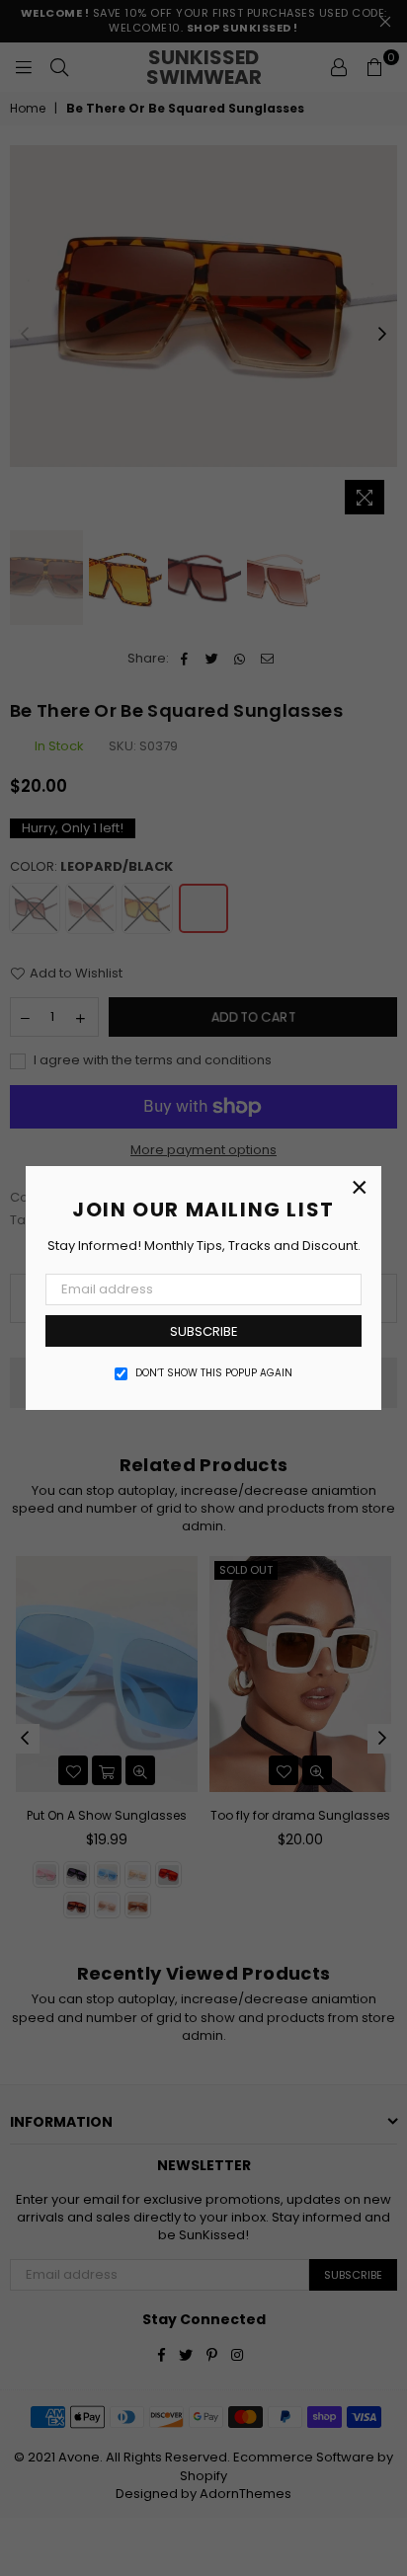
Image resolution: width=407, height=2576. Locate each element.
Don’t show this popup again (214, 1373)
